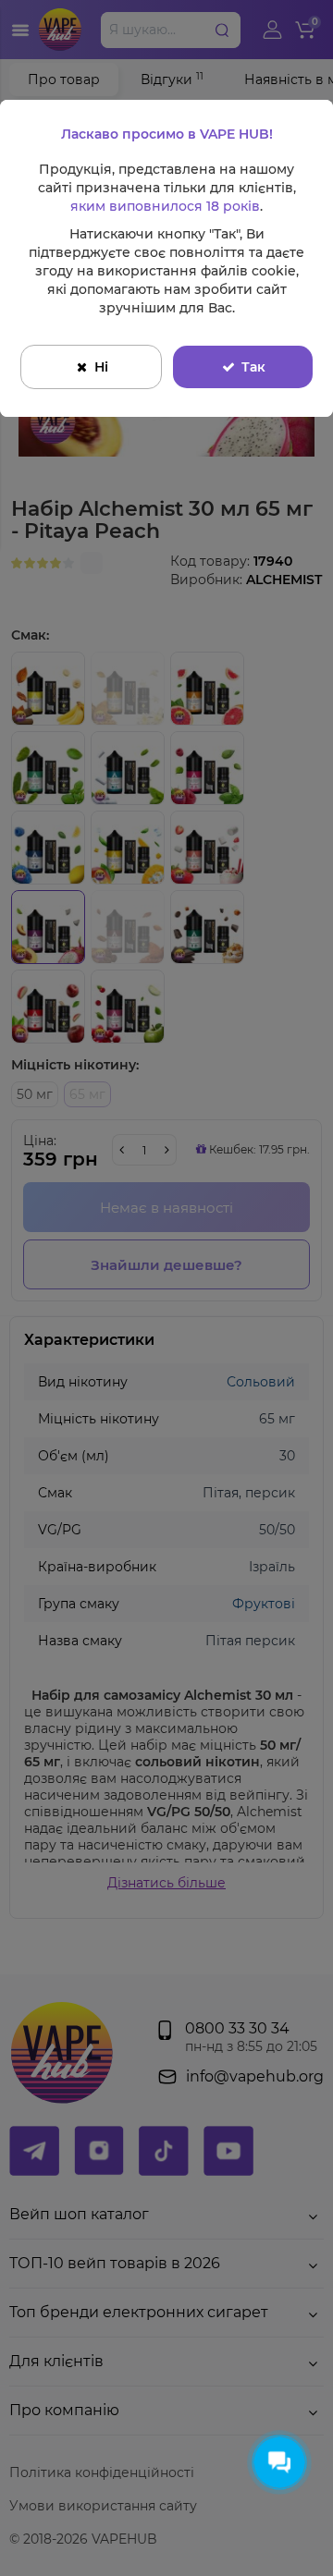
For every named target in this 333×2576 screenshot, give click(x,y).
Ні (101, 367)
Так (253, 367)
